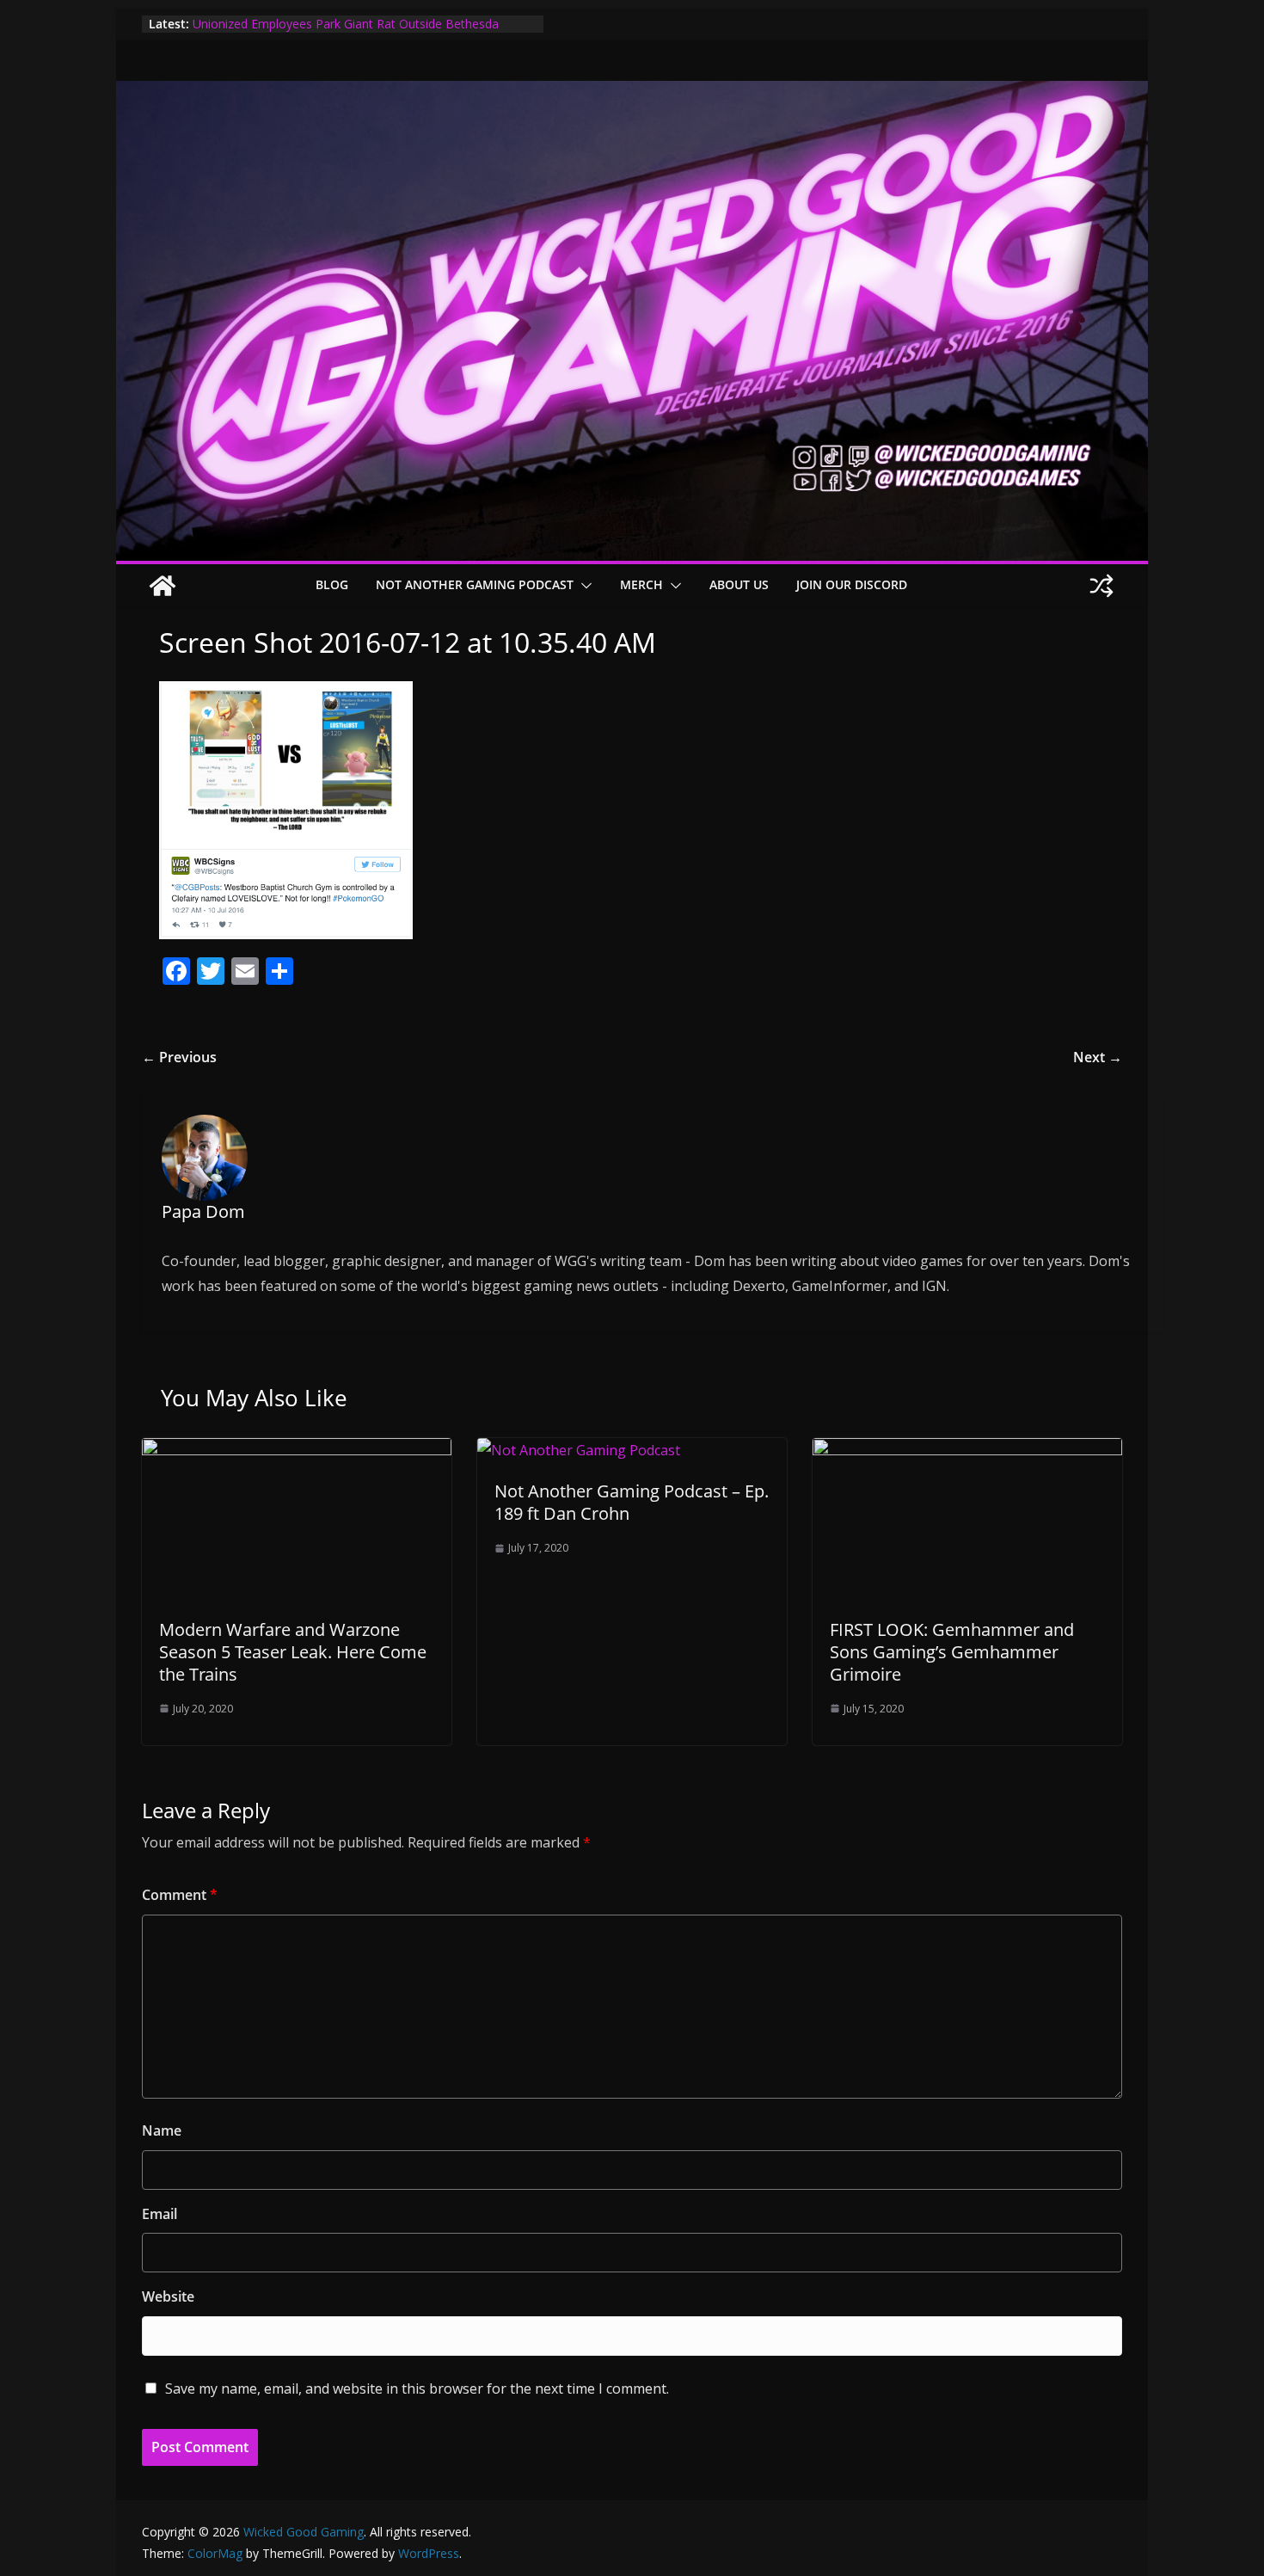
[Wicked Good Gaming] (632, 93)
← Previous (179, 1057)
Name (162, 2130)
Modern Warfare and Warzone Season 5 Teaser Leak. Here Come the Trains (293, 1652)
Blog (332, 584)
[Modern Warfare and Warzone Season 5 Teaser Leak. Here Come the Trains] (297, 1450)
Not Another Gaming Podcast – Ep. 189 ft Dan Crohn (632, 1502)
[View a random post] (1101, 586)
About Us (739, 584)
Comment (180, 1895)
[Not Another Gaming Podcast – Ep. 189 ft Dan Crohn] (579, 1450)
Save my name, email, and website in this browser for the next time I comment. (417, 2388)
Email (160, 2214)
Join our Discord (852, 584)
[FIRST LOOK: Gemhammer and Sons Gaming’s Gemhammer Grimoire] (967, 1450)
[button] (583, 586)
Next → (1098, 1057)
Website (168, 2296)
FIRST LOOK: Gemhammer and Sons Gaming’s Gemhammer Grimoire (952, 1652)
